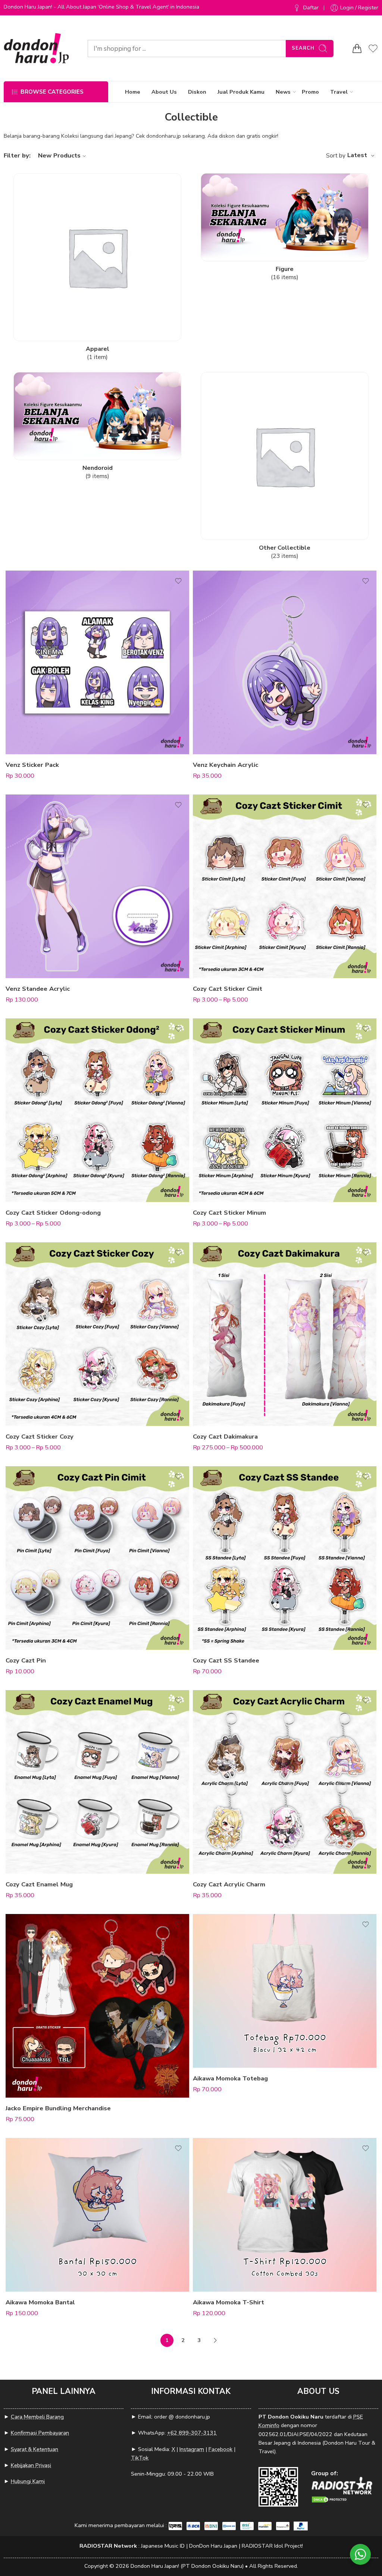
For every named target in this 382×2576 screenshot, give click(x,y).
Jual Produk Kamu (241, 92)
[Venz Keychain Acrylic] (285, 662)
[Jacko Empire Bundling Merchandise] (97, 2006)
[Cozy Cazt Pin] (97, 1558)
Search (303, 48)
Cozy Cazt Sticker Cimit (228, 989)
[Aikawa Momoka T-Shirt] (285, 2215)
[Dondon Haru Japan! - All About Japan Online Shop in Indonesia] (36, 48)
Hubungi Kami (28, 2481)
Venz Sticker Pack (32, 765)
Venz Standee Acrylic (38, 989)
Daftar (311, 7)
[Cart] (357, 49)
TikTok (140, 2458)
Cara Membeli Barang (37, 2417)
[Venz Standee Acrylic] (97, 886)
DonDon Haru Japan (213, 2546)
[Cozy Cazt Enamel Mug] (97, 1782)
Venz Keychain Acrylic (226, 765)
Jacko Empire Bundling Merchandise (58, 2108)
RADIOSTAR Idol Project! (272, 2546)
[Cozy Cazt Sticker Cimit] (285, 886)
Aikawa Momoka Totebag (230, 2078)
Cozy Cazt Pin (26, 1660)
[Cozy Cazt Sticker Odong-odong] (97, 1110)
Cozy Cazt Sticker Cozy (40, 1437)
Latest (357, 155)
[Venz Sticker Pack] (97, 662)
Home (133, 92)
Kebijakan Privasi (31, 2465)
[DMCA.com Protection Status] (330, 2499)
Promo (310, 92)
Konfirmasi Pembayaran (40, 2433)
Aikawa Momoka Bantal (40, 2302)
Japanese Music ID (163, 2546)
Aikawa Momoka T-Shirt (228, 2302)
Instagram (192, 2449)
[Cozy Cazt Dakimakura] (285, 1334)
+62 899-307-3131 (192, 2433)
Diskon (197, 92)
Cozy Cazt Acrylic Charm (229, 1884)
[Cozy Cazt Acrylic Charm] (285, 1782)
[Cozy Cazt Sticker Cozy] (97, 1334)
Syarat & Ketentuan (35, 2449)
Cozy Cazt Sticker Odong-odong (53, 1213)
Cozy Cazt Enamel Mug (39, 1884)
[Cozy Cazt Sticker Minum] (285, 1110)
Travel (339, 92)
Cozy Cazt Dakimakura (225, 1437)
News (283, 92)
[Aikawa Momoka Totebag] (285, 1991)
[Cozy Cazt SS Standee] (285, 1558)
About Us (164, 92)
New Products (59, 155)
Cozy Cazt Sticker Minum (229, 1213)
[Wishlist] (178, 581)
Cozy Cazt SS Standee (226, 1660)
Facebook (220, 2449)
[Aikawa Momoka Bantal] (97, 2215)
